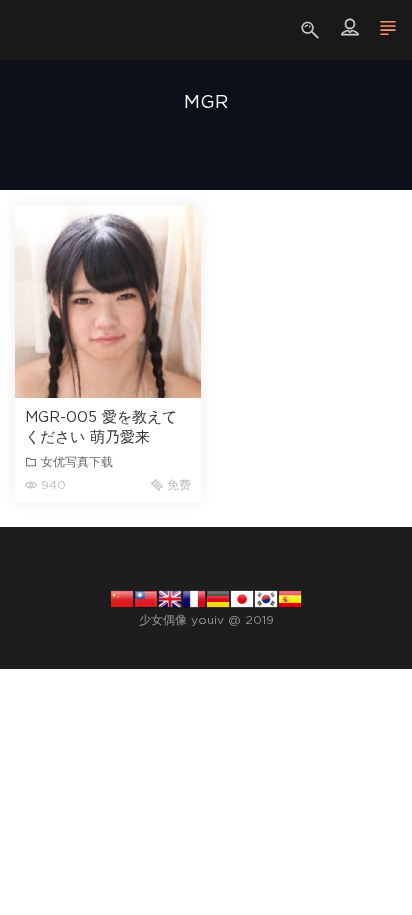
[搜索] (312, 30)
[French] (194, 598)
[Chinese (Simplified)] (122, 598)
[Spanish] (290, 598)
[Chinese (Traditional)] (146, 598)
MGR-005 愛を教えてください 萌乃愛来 (101, 427)
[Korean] (266, 598)
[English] (170, 598)
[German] (218, 598)
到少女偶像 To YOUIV (45, 30)
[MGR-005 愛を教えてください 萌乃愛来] (108, 301)
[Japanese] (242, 598)
